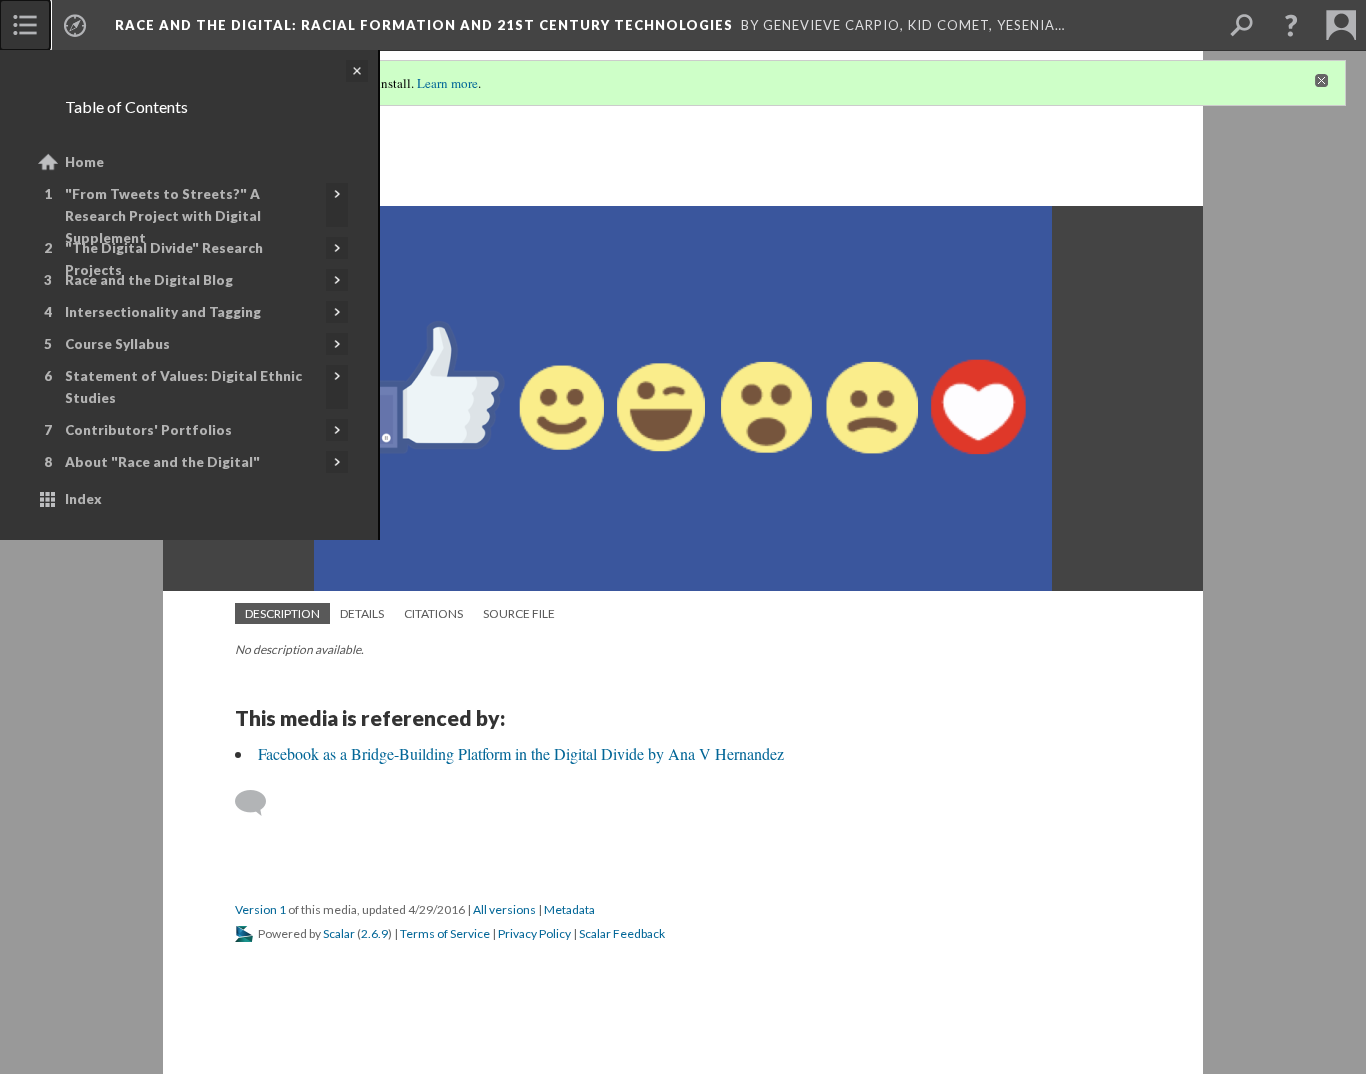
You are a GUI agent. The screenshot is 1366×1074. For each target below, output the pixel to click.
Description (282, 613)
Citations (433, 613)
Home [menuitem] (84, 162)
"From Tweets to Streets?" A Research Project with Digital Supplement (163, 216)
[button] (1291, 25)
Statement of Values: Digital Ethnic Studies (183, 387)
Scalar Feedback (622, 933)
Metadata (569, 909)
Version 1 (260, 909)
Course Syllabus (117, 344)
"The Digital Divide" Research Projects (164, 259)
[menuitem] (25, 25)
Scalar (339, 933)
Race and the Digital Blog (149, 280)
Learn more (447, 83)
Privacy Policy (534, 933)
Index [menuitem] (83, 499)
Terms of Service (445, 933)
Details (362, 613)
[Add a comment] (259, 803)
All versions (504, 909)
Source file (519, 613)
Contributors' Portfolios (148, 430)
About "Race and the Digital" (162, 462)
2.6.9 (374, 933)
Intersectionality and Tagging (163, 312)
